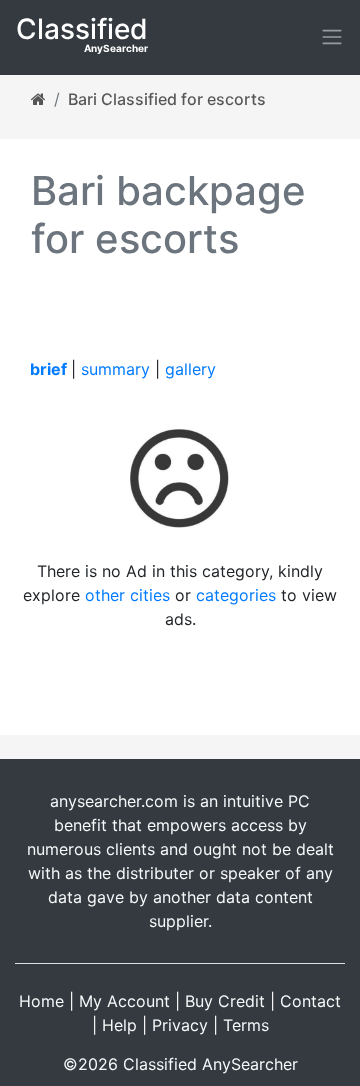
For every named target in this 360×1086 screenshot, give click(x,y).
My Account (124, 1001)
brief (48, 369)
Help (119, 1025)
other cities (127, 595)
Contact (310, 1001)
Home (41, 1001)
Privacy (180, 1025)
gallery (190, 369)
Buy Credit (225, 1001)
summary (115, 369)
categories (236, 595)
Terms (246, 1025)
